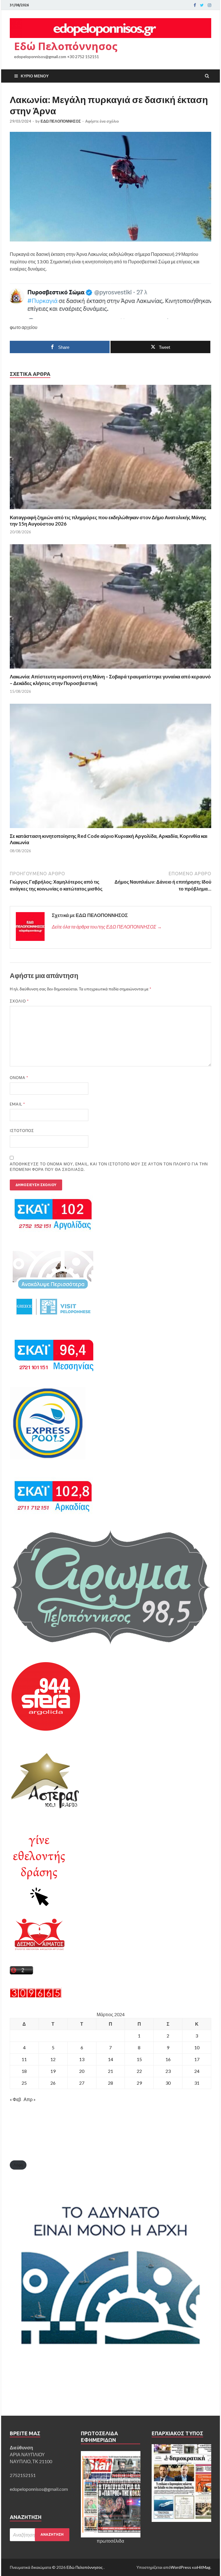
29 (139, 2083)
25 (24, 2083)
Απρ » (30, 2099)
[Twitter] (202, 5)
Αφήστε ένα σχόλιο (102, 121)
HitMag (204, 2567)
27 (82, 2083)
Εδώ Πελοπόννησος (66, 46)
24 (197, 2071)
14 (110, 2059)
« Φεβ (15, 2099)
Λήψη (18, 2165)
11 (24, 2059)
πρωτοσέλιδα (110, 2541)
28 (110, 2083)
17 (197, 2059)
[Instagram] (209, 5)
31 (197, 2083)
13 (82, 2059)
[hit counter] (36, 1996)
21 (110, 2071)
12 (53, 2059)
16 (168, 2059)
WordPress (181, 2567)
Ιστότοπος (22, 1131)
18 (24, 2071)
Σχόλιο (19, 1001)
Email (17, 1104)
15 (139, 2059)
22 (139, 2071)
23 (168, 2071)
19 (53, 2071)
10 (197, 2047)
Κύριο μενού (35, 76)
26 (53, 2083)
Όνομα (19, 1078)
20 (82, 2071)
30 (168, 2083)
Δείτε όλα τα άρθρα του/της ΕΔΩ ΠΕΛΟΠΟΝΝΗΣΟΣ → (107, 927)
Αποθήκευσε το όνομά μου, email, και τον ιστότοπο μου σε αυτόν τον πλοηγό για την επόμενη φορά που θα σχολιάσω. (109, 1167)
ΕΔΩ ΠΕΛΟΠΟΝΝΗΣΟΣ (61, 121)
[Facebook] (195, 5)
